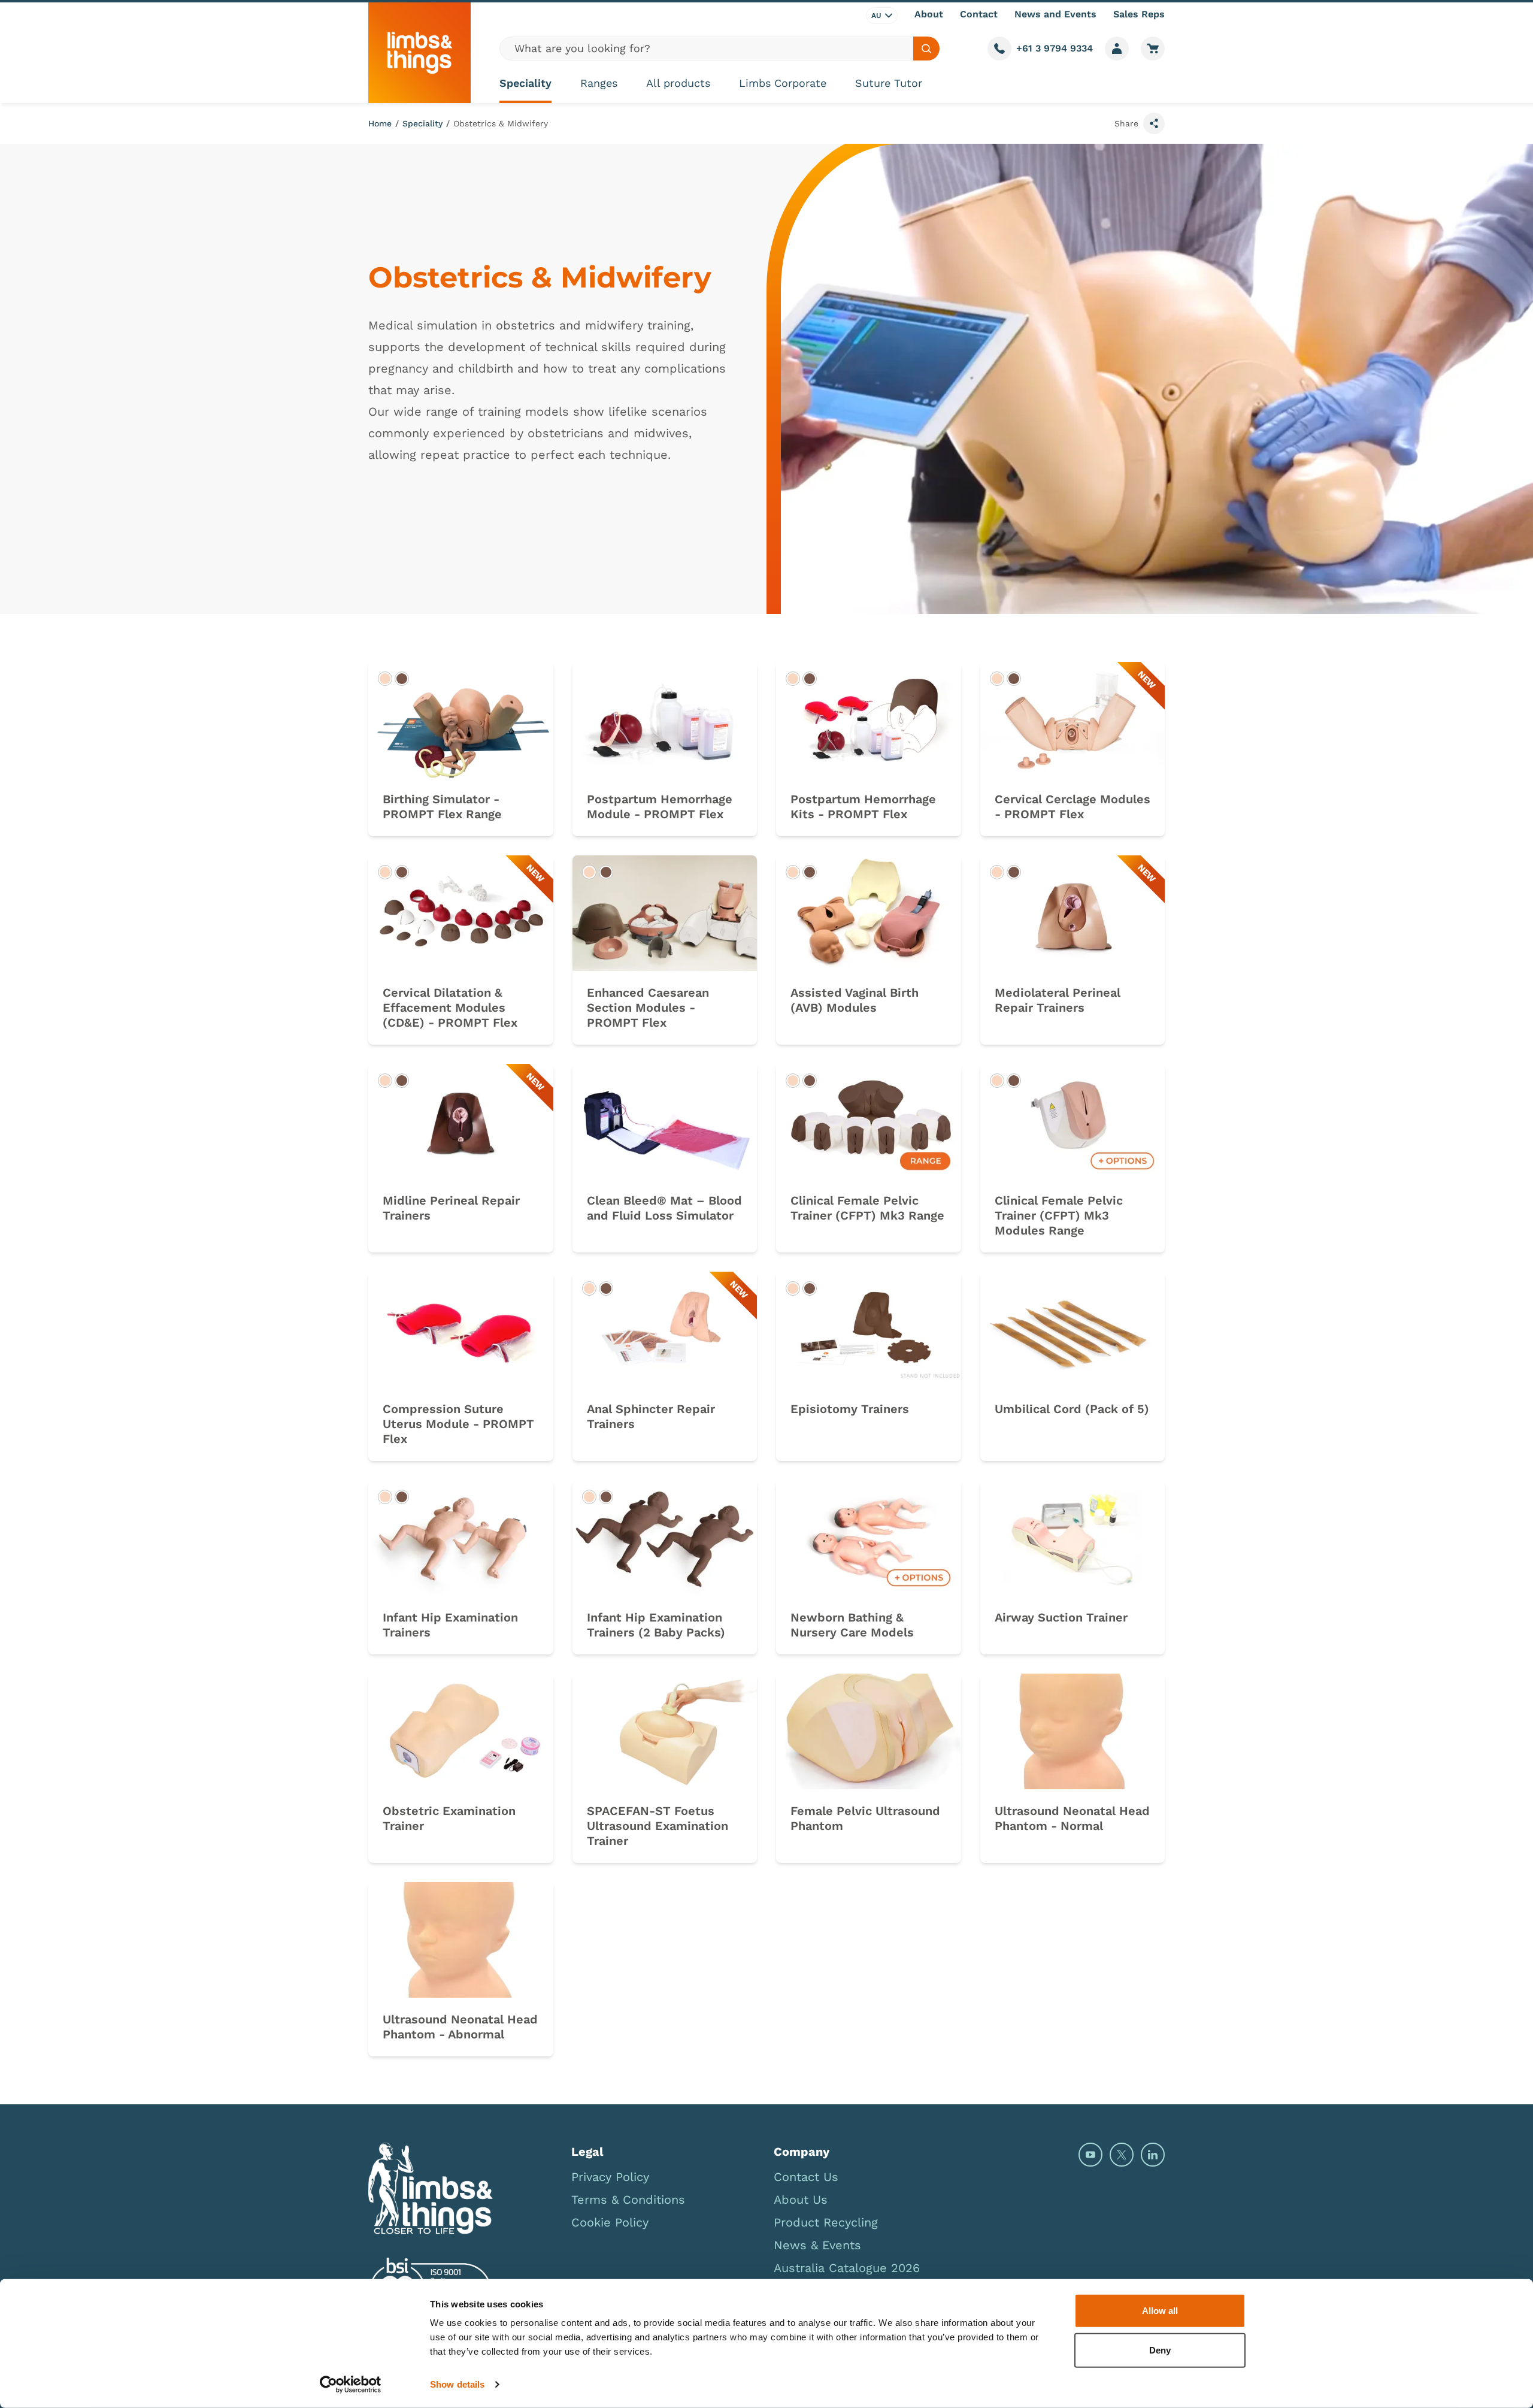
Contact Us (806, 2177)
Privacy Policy (610, 2177)
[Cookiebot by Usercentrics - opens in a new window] (351, 2385)
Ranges (599, 83)
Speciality (525, 83)
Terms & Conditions (628, 2200)
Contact (979, 14)
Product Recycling (826, 2222)
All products (678, 83)
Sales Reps (1139, 14)
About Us (801, 2200)
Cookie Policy (610, 2222)
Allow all (1160, 2311)
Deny (1160, 2350)
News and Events (1055, 14)
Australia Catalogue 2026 (847, 2268)
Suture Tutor (889, 83)
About (929, 14)
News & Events (817, 2245)
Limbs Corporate (783, 83)
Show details (457, 2384)
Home (380, 123)
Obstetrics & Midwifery (501, 123)
